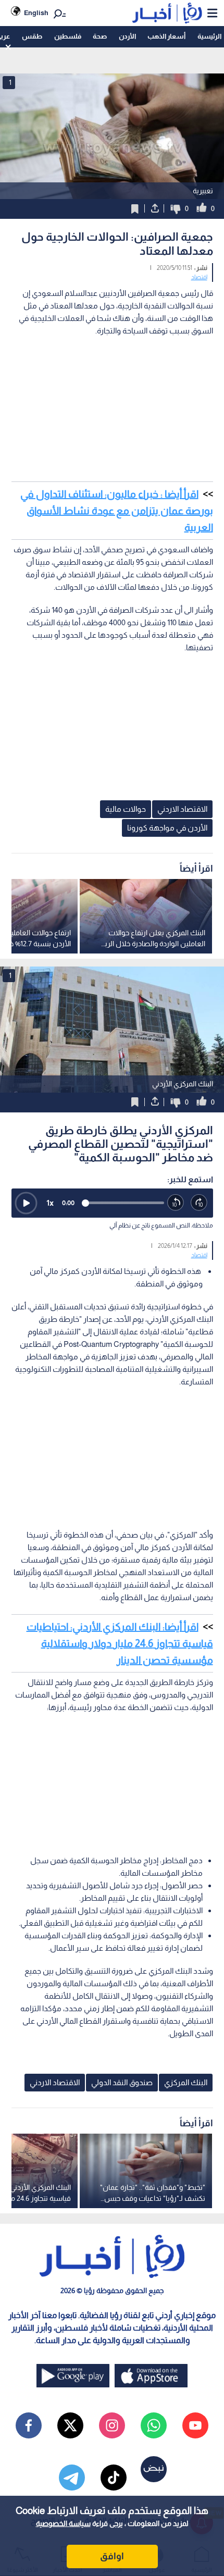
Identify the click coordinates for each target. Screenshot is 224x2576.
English (36, 13)
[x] (70, 2425)
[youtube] (195, 2425)
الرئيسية (209, 36)
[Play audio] (26, 1203)
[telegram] (72, 2478)
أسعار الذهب (166, 36)
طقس (32, 36)
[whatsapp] (154, 2425)
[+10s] (199, 1203)
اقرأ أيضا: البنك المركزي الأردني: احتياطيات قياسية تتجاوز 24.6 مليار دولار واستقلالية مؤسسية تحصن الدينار (120, 1643)
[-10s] (176, 1203)
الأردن (127, 36)
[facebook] (29, 2425)
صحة (100, 36)
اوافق (112, 2556)
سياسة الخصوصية (63, 2523)
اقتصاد (199, 277)
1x (50, 1203)
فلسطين (68, 36)
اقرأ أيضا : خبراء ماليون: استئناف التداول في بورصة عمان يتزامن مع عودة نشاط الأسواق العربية (117, 511)
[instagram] (112, 2425)
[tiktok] (114, 2478)
